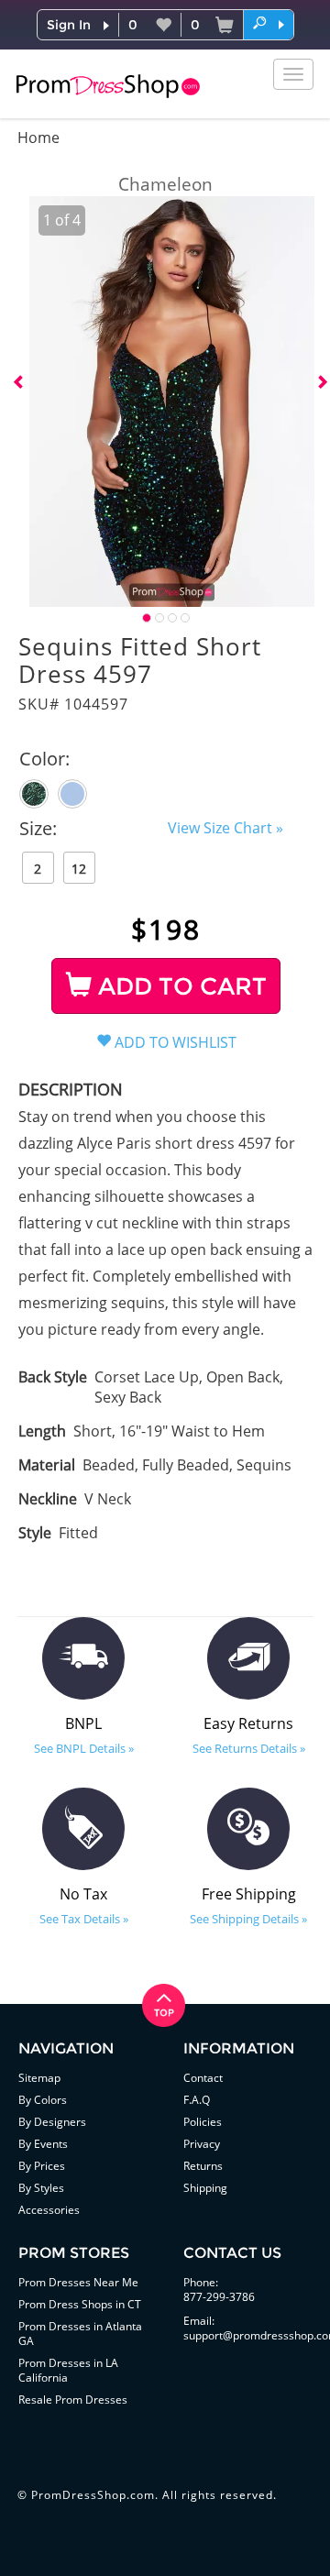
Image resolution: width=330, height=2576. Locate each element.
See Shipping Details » (248, 1919)
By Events (43, 2144)
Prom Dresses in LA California (68, 2370)
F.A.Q (197, 2100)
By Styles (41, 2188)
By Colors (43, 2100)
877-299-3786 (219, 2297)
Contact (203, 2078)
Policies (203, 2122)
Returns (203, 2166)
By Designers (52, 2122)
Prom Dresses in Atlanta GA (80, 2334)
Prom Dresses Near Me (78, 2282)
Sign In (69, 25)
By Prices (42, 2166)
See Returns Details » (249, 1748)
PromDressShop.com (93, 2495)
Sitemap (39, 2078)
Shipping (205, 2188)
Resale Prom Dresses (73, 2400)
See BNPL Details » (84, 1748)
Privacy (202, 2144)
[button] (269, 24)
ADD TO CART (179, 986)
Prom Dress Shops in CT (80, 2304)
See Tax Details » (84, 1919)
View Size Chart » (225, 828)
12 (79, 869)
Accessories (49, 2210)
